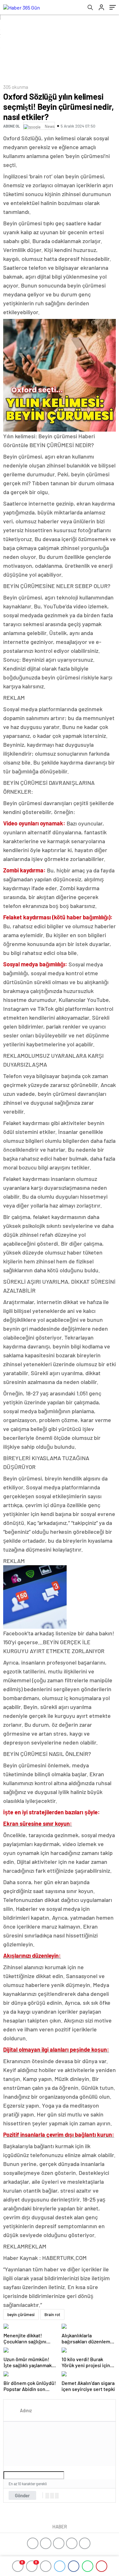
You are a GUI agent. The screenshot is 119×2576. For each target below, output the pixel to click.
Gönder (22, 2495)
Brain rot (52, 2314)
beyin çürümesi (21, 2314)
